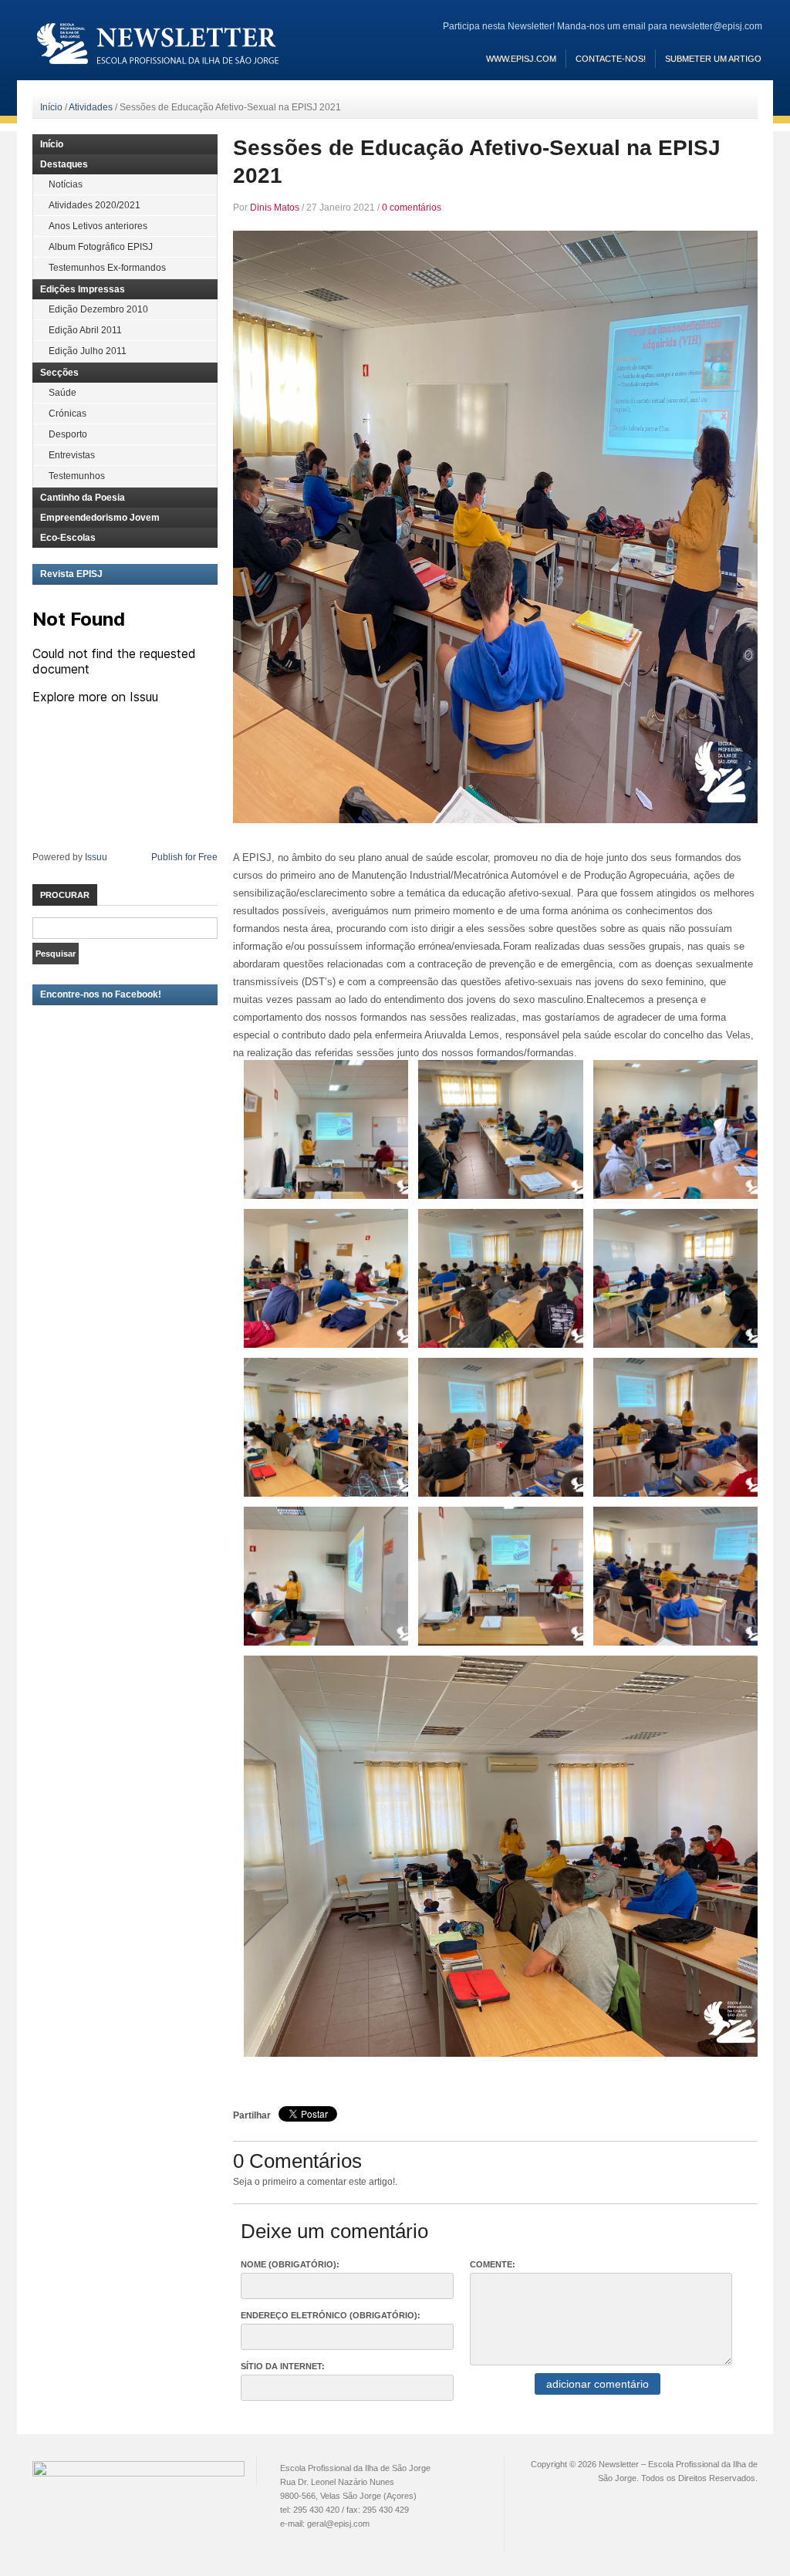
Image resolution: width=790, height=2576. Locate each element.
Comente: (493, 2264)
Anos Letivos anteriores (98, 226)
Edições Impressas (83, 289)
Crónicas (68, 414)
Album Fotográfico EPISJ (101, 247)
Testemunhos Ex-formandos (107, 268)
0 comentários (412, 208)
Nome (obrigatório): (290, 2264)
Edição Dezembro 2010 (98, 309)
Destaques (64, 164)
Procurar (65, 895)
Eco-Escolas (68, 538)
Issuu (96, 857)
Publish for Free (184, 857)
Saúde (62, 393)
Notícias (66, 184)
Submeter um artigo (713, 59)
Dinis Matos (275, 208)
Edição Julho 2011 (88, 351)
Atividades (91, 107)
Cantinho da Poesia (83, 498)
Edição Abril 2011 (85, 330)
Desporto (68, 434)
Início (51, 107)
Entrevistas (72, 455)
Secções (59, 373)
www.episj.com (521, 59)
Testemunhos (77, 476)
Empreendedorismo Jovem (100, 518)
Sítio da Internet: (283, 2366)
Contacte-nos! (611, 59)
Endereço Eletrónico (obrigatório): (331, 2315)
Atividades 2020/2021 (95, 205)
